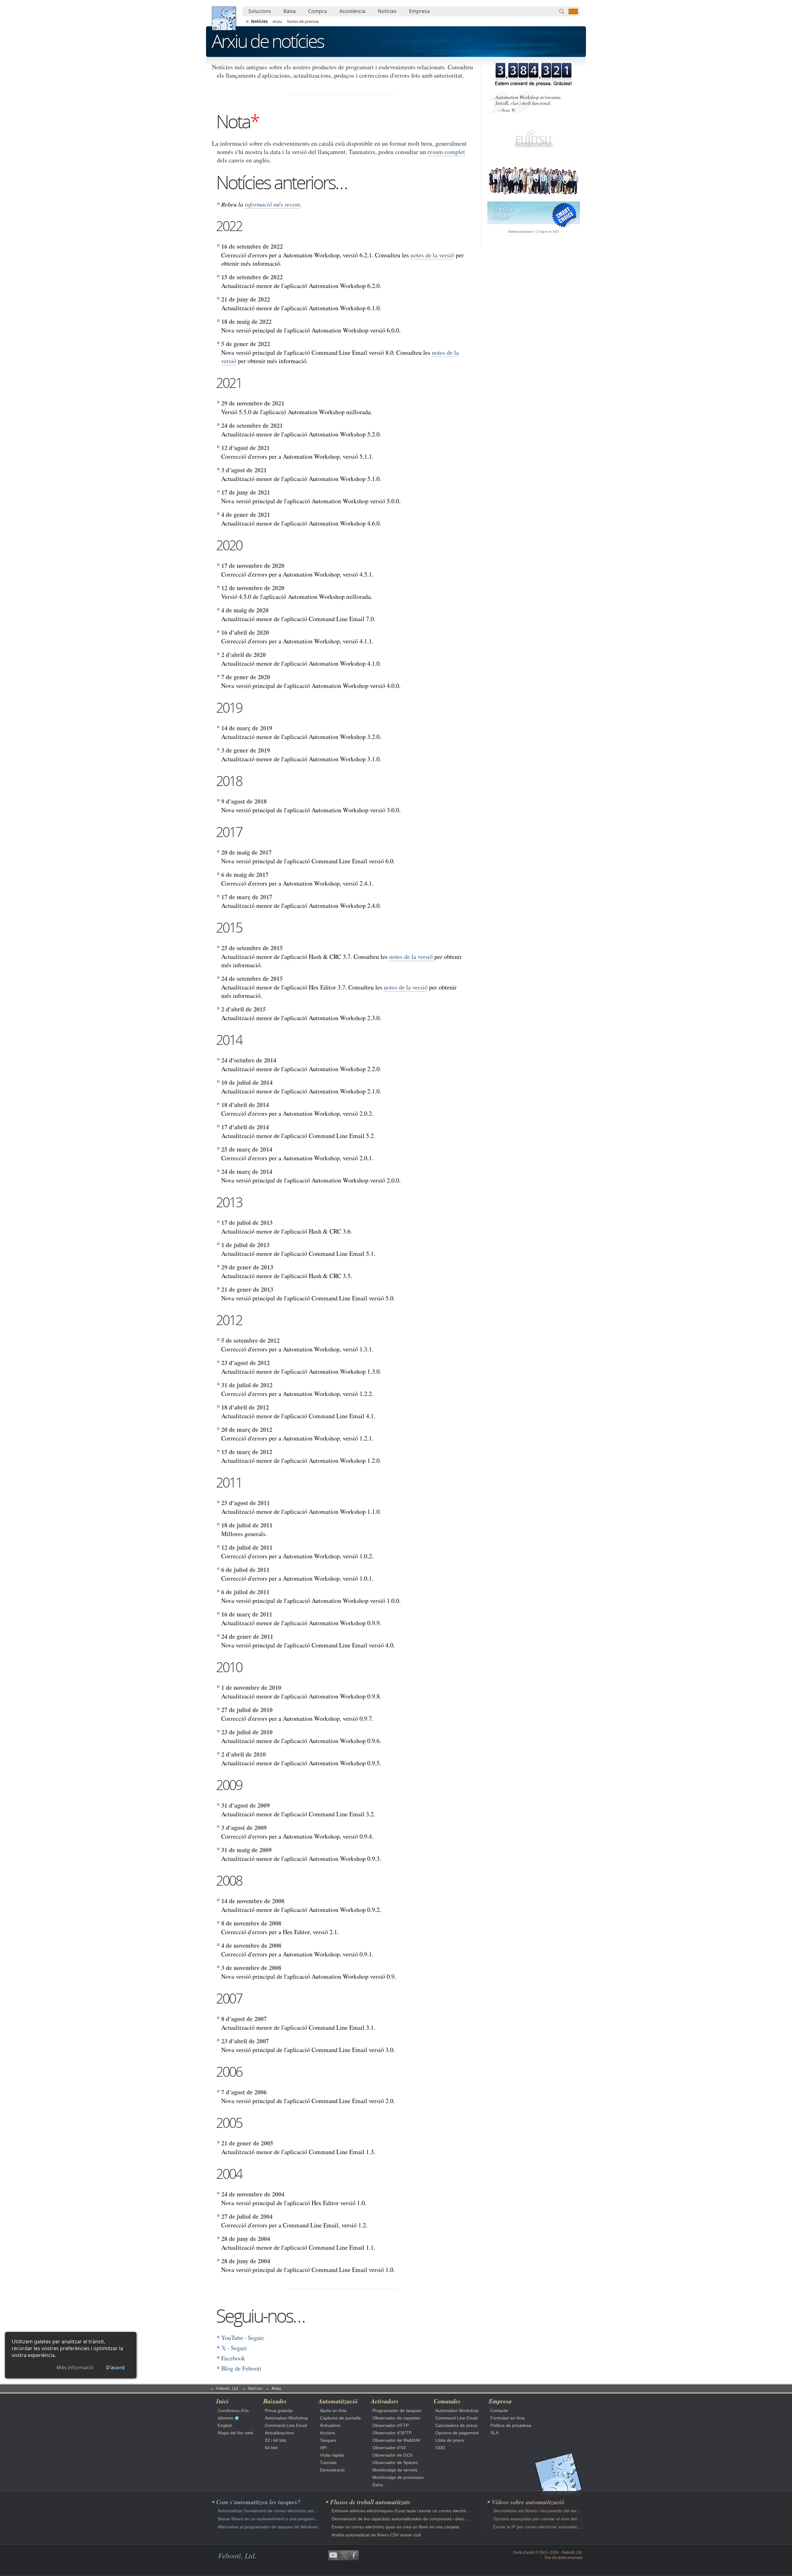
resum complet (446, 152)
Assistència (352, 11)
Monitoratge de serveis (395, 2470)
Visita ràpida (332, 2455)
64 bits (271, 2448)
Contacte (499, 2411)
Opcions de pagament (457, 2433)
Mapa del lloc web (235, 2433)
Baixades (275, 2401)
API (323, 2448)
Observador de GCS (392, 2455)
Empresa (419, 11)
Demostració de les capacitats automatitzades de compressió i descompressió (408, 2519)
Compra (318, 11)
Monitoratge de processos (398, 2477)
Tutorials (328, 2462)
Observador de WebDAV (396, 2440)
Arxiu (277, 21)
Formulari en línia (508, 2418)
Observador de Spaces (395, 2462)
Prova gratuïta (279, 2411)
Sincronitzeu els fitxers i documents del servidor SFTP (546, 2511)
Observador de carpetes (396, 2418)
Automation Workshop (286, 2418)
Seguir (256, 2338)
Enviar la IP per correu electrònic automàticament (542, 2527)
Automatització (338, 2401)
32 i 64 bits (275, 2440)
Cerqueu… (562, 11)
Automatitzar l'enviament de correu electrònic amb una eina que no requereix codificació (304, 2511)
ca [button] (573, 11)
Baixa (290, 11)
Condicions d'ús (233, 2411)
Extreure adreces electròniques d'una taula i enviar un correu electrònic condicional (413, 2511)
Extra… (380, 2485)
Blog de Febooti (241, 2368)
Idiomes (226, 2418)
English (225, 2425)
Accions (327, 2433)
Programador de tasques (397, 2411)
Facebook (233, 2358)
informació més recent (272, 204)
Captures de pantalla (340, 2418)
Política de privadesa (511, 2425)
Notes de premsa (303, 21)
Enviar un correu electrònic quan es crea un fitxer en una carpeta (395, 2527)
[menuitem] (260, 11)
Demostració (332, 2470)
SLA (494, 2433)
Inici (222, 2401)
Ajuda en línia (333, 2411)
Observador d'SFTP (392, 2433)
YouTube (232, 2338)
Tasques (328, 2440)
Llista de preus (450, 2440)
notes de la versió (432, 255)
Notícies (387, 11)
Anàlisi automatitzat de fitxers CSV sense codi (376, 2535)
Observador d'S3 (389, 2448)
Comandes (447, 2401)
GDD (440, 2448)
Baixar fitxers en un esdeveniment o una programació (270, 2519)
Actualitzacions (279, 2433)
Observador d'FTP (391, 2425)
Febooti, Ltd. (224, 18)
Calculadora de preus (456, 2425)
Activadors (330, 2425)
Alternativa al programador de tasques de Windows (268, 2527)
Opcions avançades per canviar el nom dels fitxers (542, 2519)
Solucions (260, 11)
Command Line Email (286, 2425)
